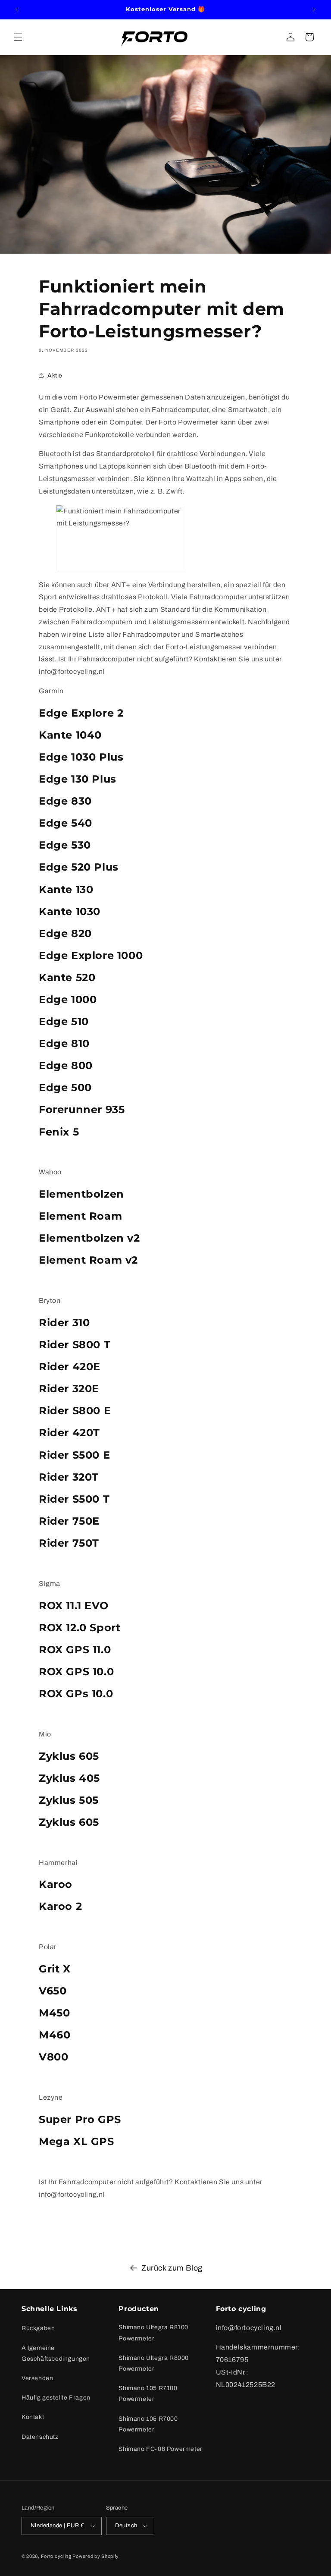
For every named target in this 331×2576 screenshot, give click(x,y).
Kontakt (33, 2417)
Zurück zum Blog (172, 2268)
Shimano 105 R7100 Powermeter (148, 2394)
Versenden (37, 2378)
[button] (18, 37)
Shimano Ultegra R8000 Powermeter (154, 2363)
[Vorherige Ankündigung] (17, 9)
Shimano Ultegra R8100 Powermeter (153, 2333)
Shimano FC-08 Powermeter (160, 2449)
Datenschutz (40, 2437)
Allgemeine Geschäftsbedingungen (56, 2353)
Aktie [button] (55, 376)
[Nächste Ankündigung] (314, 9)
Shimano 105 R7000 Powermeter (148, 2424)
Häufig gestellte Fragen (56, 2398)
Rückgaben (38, 2328)
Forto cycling (56, 2556)
